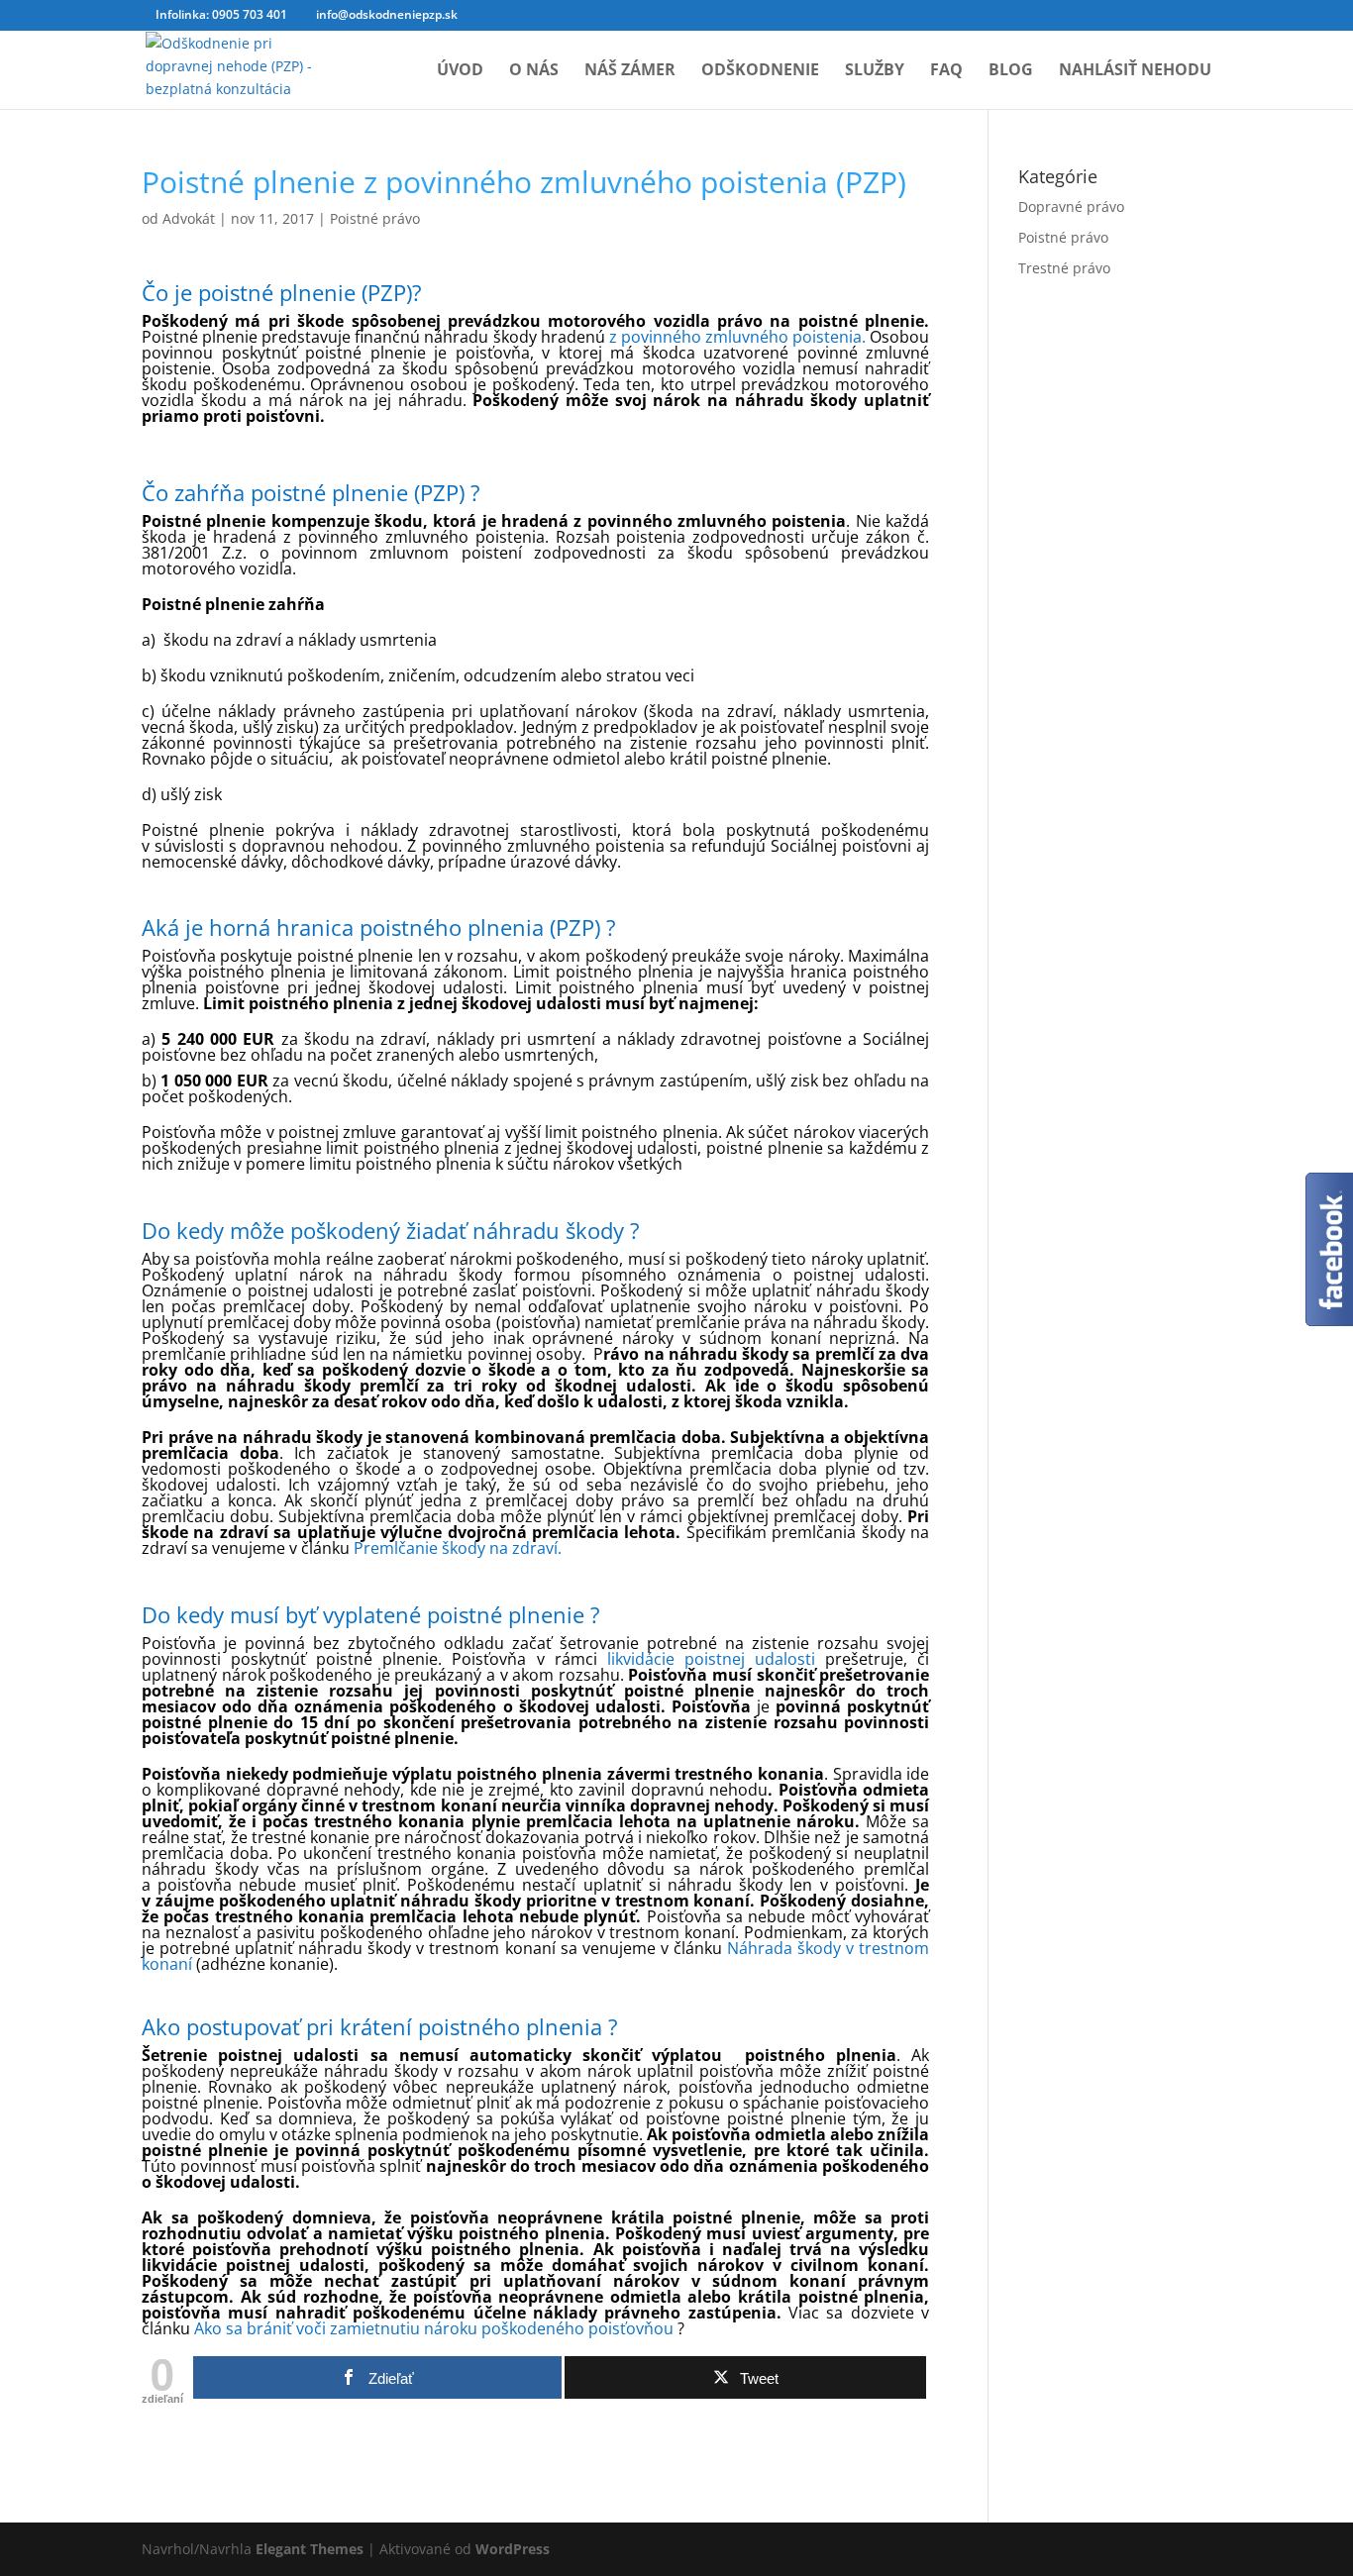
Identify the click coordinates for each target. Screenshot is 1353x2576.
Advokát (189, 218)
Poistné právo (375, 218)
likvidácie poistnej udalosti (716, 1659)
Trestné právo (1064, 268)
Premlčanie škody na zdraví (456, 1548)
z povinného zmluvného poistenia (735, 337)
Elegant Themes (310, 2549)
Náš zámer (630, 71)
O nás (534, 71)
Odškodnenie (760, 71)
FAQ (946, 71)
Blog (1011, 71)
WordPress (513, 2549)
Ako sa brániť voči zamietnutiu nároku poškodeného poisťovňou (436, 2328)
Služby (875, 71)
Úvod (460, 71)
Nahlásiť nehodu (1135, 71)
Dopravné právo (1071, 206)
